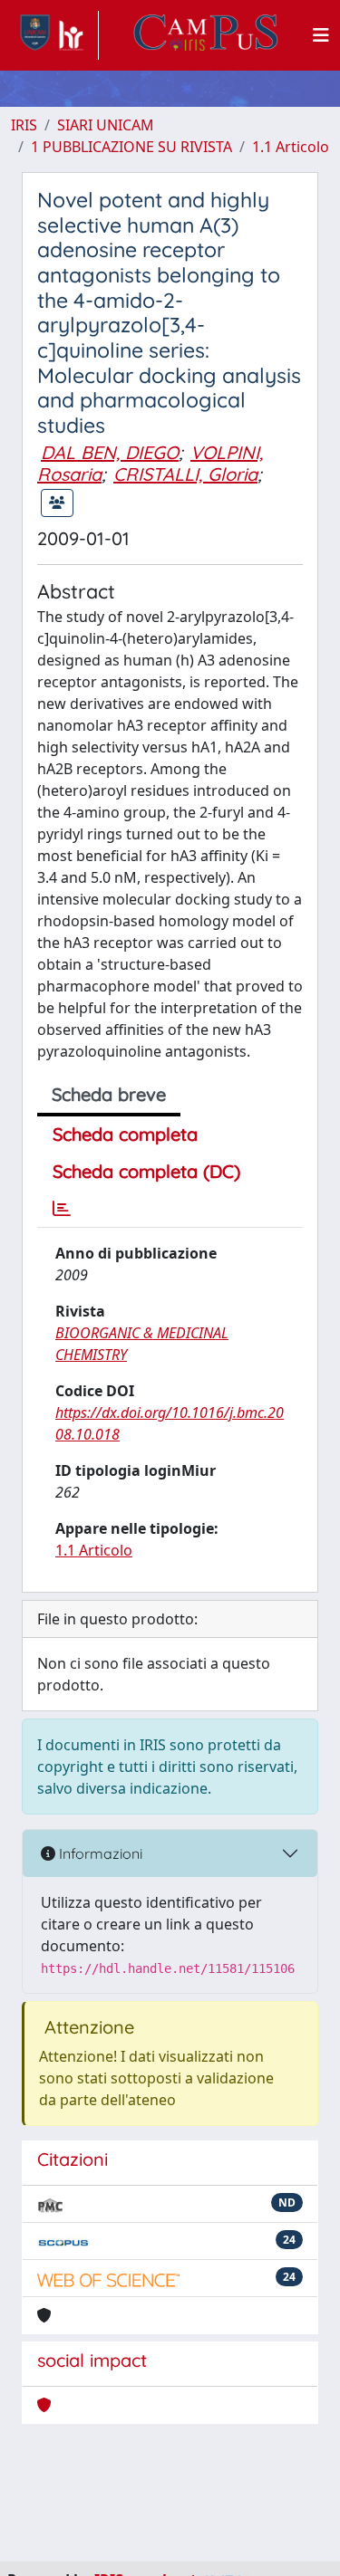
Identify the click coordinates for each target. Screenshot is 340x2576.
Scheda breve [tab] (109, 1094)
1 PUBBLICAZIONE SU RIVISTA (131, 147)
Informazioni (99, 1853)
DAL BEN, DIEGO (110, 452)
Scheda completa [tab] (125, 1134)
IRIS (24, 125)
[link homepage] (55, 35)
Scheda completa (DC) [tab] (146, 1171)
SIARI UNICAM (106, 125)
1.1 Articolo (291, 147)
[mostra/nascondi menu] (321, 35)
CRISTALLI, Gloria (185, 474)
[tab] (62, 1209)
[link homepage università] (206, 35)
